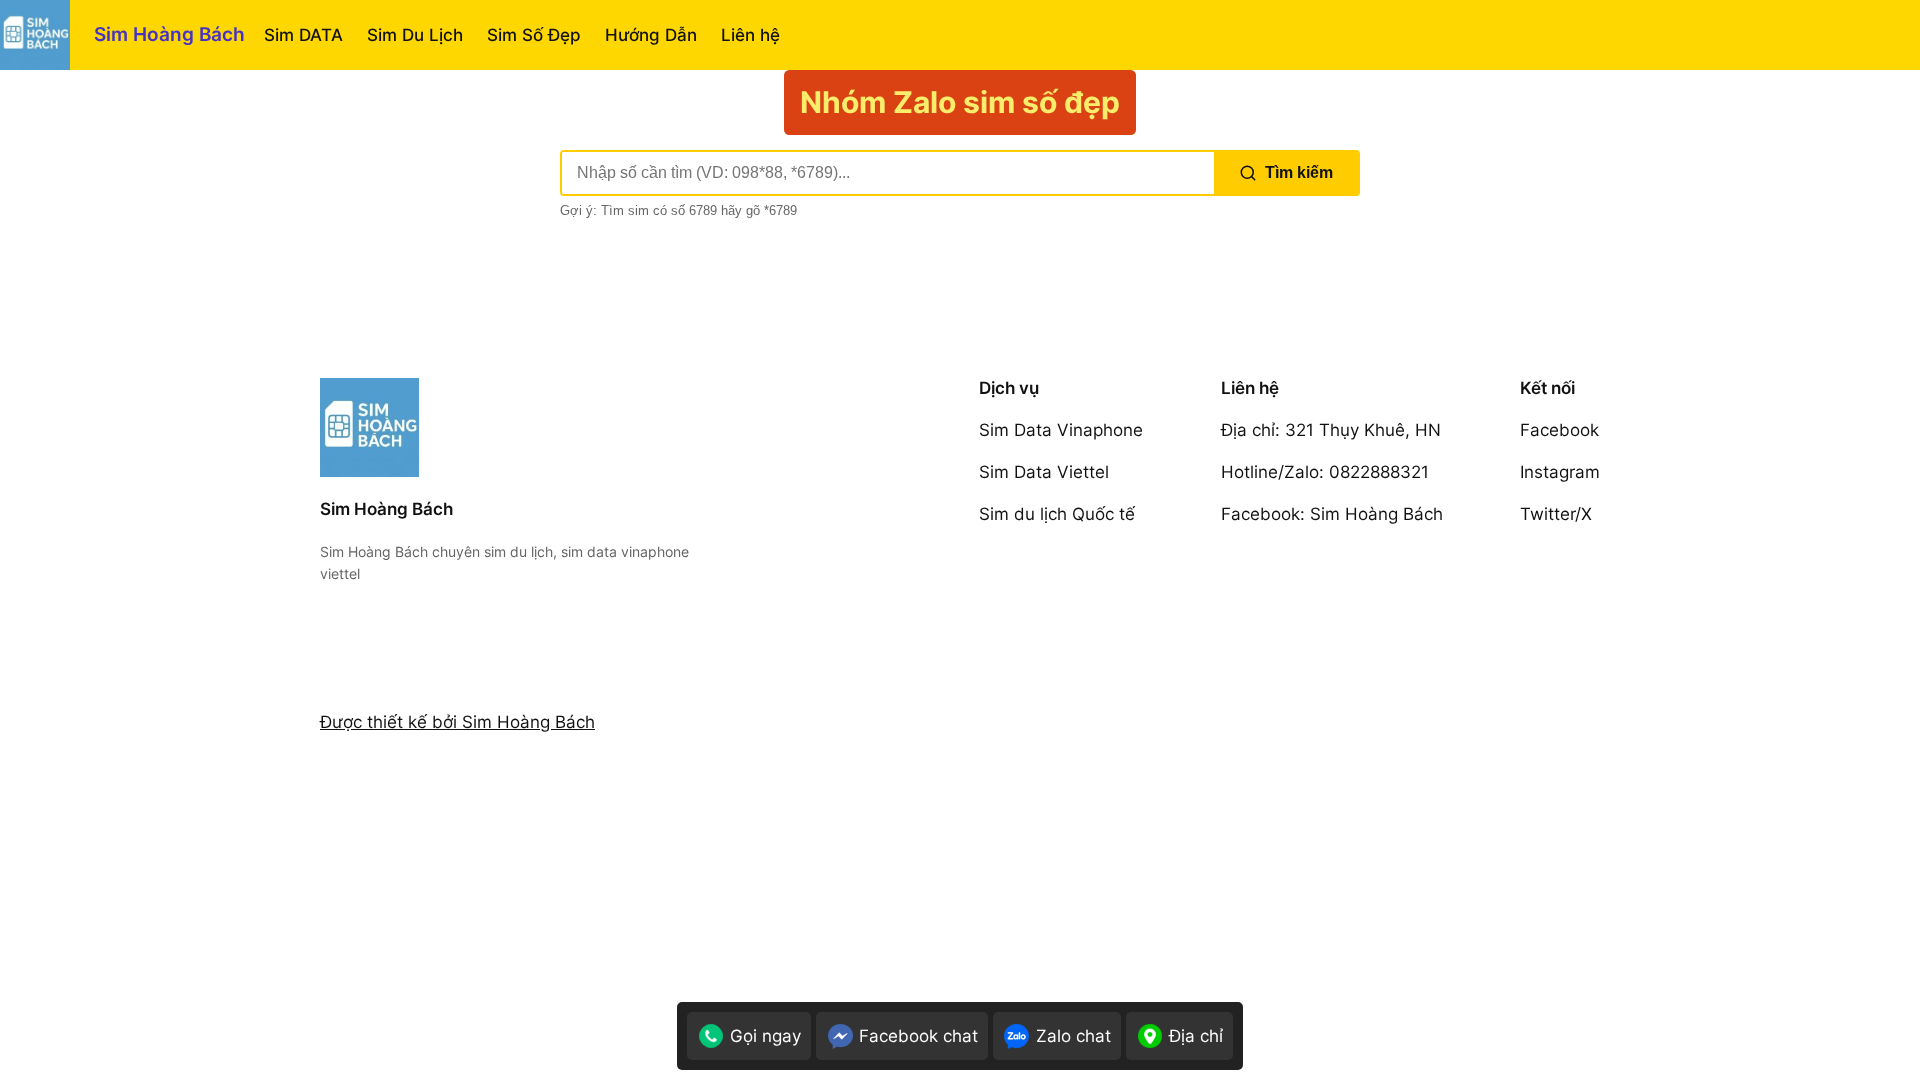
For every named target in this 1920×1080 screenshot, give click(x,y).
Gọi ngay (765, 1036)
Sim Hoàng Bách (169, 34)
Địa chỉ (1196, 1036)
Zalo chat (1073, 1036)
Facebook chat (918, 1036)
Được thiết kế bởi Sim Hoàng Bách (457, 722)
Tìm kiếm (1299, 172)
